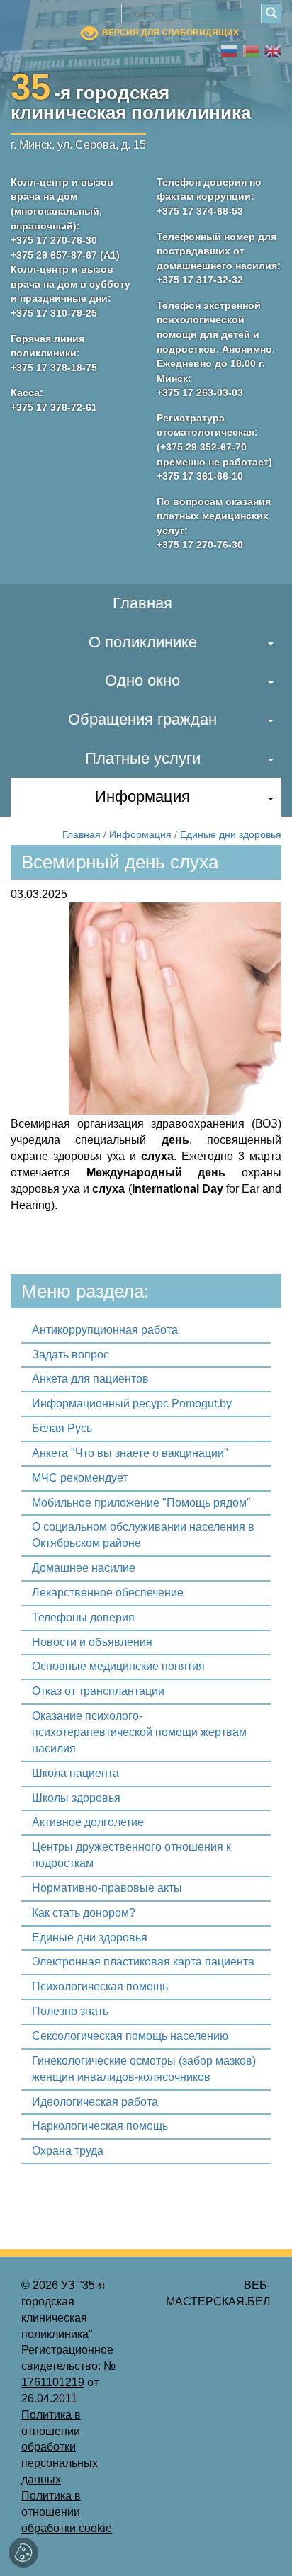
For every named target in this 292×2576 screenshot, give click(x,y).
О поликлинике (143, 642)
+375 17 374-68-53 (200, 211)
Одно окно (142, 680)
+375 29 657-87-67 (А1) (65, 255)
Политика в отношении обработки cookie (67, 2512)
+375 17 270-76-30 (54, 240)
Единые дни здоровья (231, 834)
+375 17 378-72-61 (54, 407)
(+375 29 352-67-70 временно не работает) (214, 454)
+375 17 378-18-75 (54, 368)
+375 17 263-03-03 (200, 392)
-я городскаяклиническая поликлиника (131, 100)
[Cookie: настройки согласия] (23, 2553)
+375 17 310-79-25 (54, 313)
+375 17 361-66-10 (200, 476)
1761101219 (53, 2382)
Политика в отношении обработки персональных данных (60, 2447)
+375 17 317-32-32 (200, 280)
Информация (142, 796)
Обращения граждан (142, 719)
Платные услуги (143, 758)
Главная (142, 603)
